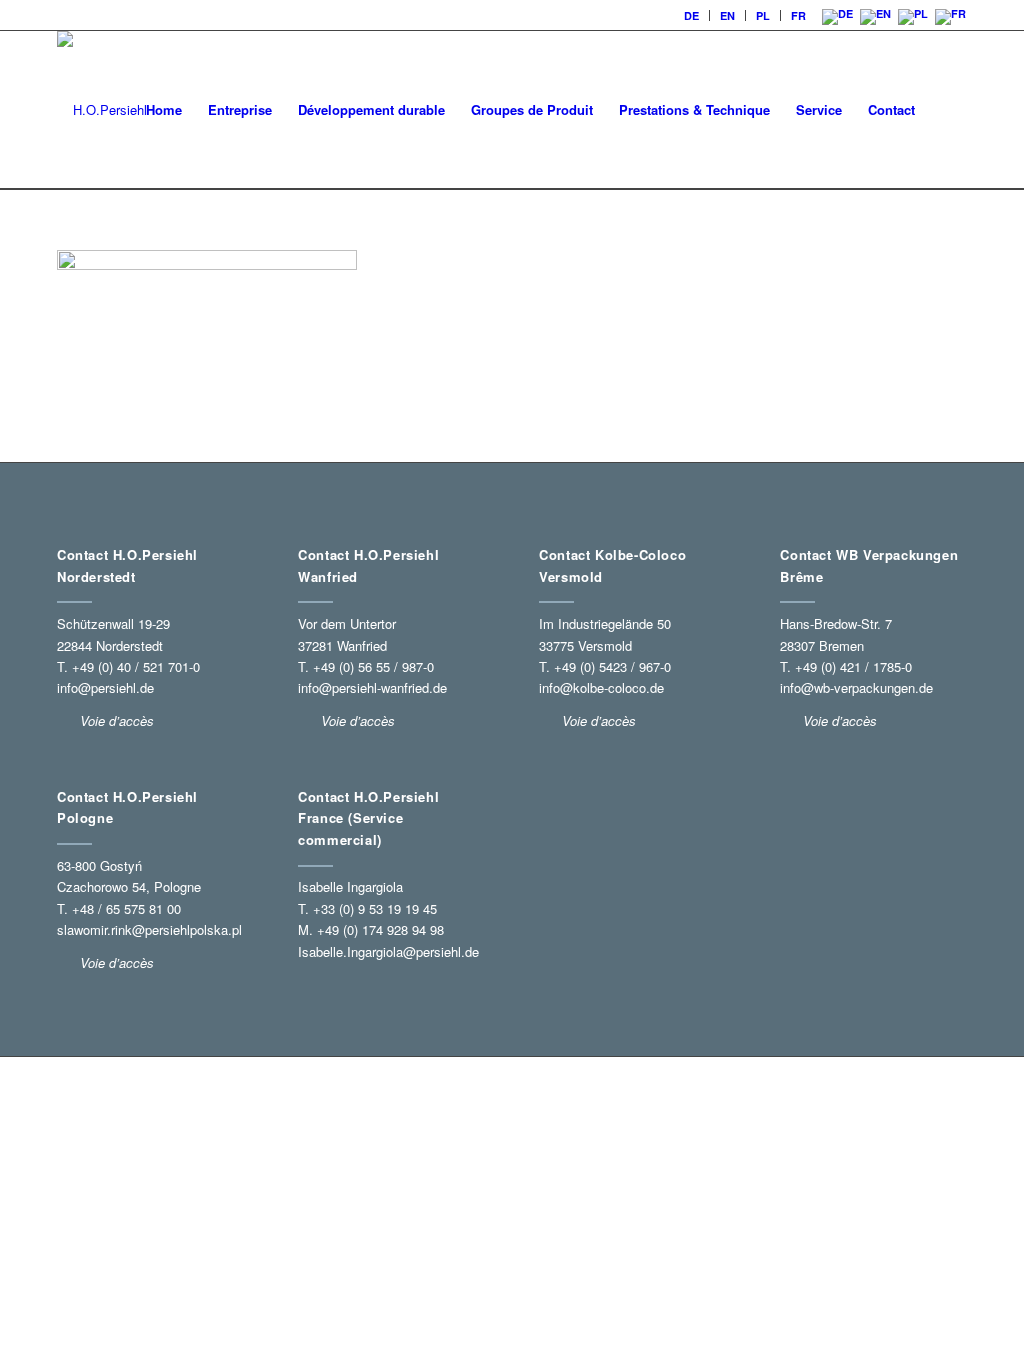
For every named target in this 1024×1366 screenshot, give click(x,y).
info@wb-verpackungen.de (856, 687)
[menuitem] (692, 15)
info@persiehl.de (105, 687)
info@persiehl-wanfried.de (372, 687)
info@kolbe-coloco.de (601, 687)
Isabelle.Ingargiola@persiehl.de (388, 951)
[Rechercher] (947, 110)
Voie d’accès (117, 962)
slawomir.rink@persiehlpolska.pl (149, 929)
